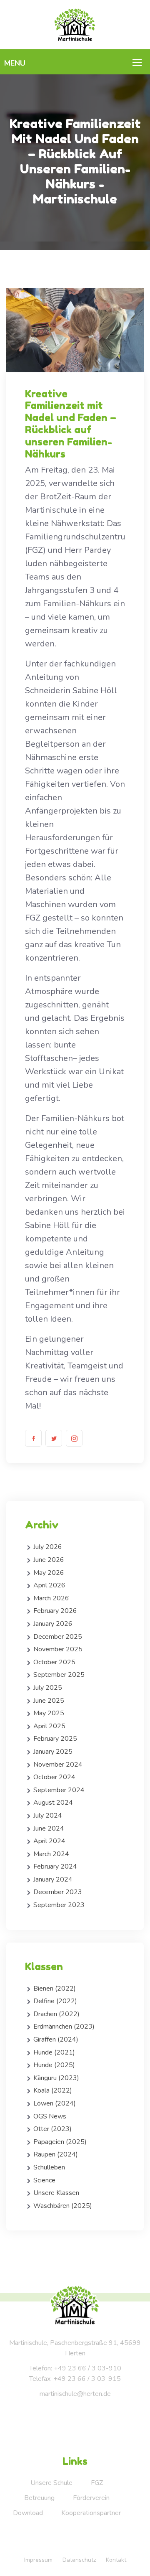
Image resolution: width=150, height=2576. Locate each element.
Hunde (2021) (54, 2052)
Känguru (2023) (56, 2078)
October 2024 (54, 1777)
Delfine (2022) (55, 2001)
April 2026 (49, 1585)
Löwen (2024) (55, 2103)
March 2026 (51, 1598)
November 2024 (58, 1765)
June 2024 (49, 1828)
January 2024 (53, 1879)
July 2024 (48, 1816)
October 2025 (54, 1662)
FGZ (97, 2483)
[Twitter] (54, 1438)
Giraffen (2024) (56, 2039)
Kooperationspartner (91, 2513)
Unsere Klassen (56, 2193)
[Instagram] (74, 1438)
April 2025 (49, 1726)
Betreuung (39, 2498)
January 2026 (53, 1624)
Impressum (38, 2560)
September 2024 (59, 1790)
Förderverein (91, 2498)
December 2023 (58, 1892)
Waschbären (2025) (63, 2206)
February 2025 (55, 1739)
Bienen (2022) (55, 1989)
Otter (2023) (52, 2129)
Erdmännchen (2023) (64, 2027)
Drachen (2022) (56, 2014)
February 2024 (55, 1867)
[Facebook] (33, 1438)
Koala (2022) (53, 2090)
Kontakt (116, 2560)
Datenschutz (79, 2560)
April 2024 (49, 1841)
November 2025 (58, 1649)
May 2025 (49, 1713)
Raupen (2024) (56, 2154)
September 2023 (59, 1905)
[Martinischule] (75, 24)
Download (28, 2513)
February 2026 (55, 1611)
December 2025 (58, 1637)
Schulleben (49, 2167)
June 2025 (49, 1701)
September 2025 (59, 1675)
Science (44, 2180)
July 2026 (48, 1547)
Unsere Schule (51, 2483)
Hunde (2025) (54, 2065)
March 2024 (51, 1854)
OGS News (50, 2116)
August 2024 (53, 1803)
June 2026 (49, 1560)
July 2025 (48, 1688)
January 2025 (53, 1752)
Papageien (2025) (60, 2142)
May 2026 (49, 1573)
